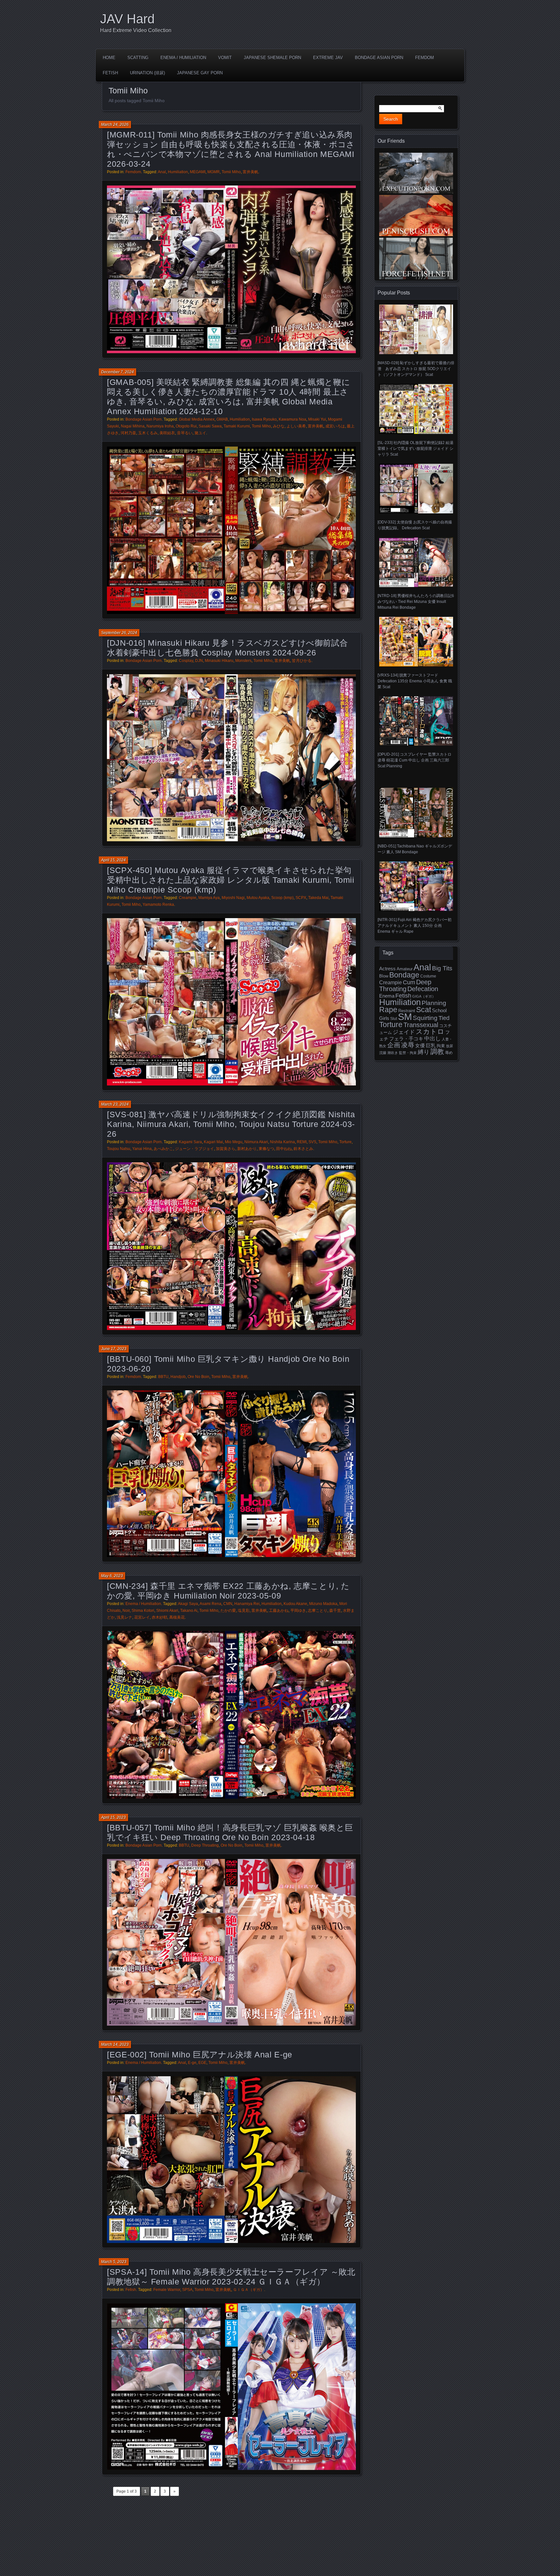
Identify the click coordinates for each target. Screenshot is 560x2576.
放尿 (449, 1046)
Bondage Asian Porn (379, 58)
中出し (432, 1038)
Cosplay (186, 661)
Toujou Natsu (119, 1149)
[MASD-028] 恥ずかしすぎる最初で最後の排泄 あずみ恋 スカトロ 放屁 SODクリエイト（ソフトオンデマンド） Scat (416, 369)
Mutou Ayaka (258, 898)
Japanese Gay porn (200, 73)
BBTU (163, 1377)
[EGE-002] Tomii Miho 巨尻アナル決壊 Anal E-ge (200, 2055)
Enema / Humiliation (183, 58)
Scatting (138, 58)
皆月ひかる (302, 661)
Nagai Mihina (133, 426)
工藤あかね (279, 1611)
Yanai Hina (142, 1149)
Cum (409, 982)
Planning (434, 1003)
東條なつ (266, 1149)
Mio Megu (234, 1142)
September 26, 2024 (119, 633)
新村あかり (247, 1149)
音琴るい (185, 433)
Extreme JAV (328, 58)
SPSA (187, 2290)
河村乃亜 (128, 433)
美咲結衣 (167, 433)
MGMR (214, 172)
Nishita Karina (282, 1142)
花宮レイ (142, 1617)
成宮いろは (335, 426)
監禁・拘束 (408, 1053)
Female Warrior (167, 2290)
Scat (424, 1010)
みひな (279, 426)
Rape (388, 1010)
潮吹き (393, 1053)
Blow (384, 976)
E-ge (192, 2063)
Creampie (188, 898)
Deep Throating (205, 1845)
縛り (424, 1052)
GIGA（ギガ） (424, 996)
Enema (387, 996)
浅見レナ (124, 1617)
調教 (437, 1052)
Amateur (405, 969)
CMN (228, 1604)
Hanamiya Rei (247, 1604)
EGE (202, 2063)
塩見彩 (244, 1611)
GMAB (222, 419)
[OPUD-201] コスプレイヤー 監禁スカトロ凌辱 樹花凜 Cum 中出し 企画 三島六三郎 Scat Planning (414, 760)
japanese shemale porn (272, 58)
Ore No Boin (198, 1377)
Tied (444, 1018)
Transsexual (421, 1025)
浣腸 (383, 1053)
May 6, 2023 (112, 1576)
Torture (345, 1142)
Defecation (423, 989)
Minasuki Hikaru (219, 661)
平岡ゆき (298, 1611)
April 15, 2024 (113, 860)
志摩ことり (318, 1611)
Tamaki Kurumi (237, 426)
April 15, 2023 (113, 1817)
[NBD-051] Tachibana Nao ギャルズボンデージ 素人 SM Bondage (415, 849)
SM (405, 1017)
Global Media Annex (197, 419)
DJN (199, 661)
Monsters (243, 661)
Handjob (178, 1377)
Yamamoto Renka (158, 905)
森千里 (335, 1611)
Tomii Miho (231, 172)
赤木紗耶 (159, 1617)
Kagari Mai (213, 1142)
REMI (302, 1142)
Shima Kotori (143, 1611)
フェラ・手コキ (406, 1039)
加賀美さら (226, 1149)
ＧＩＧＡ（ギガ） (249, 2290)
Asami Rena (210, 1604)
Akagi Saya (188, 1604)
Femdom (425, 58)
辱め (449, 1053)
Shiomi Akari (167, 1611)
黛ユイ (200, 433)
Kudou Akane (295, 1604)
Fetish (110, 73)
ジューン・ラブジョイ (194, 1149)
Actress (387, 969)
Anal (162, 172)
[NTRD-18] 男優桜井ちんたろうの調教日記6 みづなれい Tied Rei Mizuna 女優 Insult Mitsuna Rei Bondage (416, 602)
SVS (312, 1142)
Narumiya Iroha (160, 426)
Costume (428, 976)
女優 (420, 1045)
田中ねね (284, 1149)
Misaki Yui (317, 419)
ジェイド (404, 1032)
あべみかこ (163, 1149)
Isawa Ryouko (264, 419)
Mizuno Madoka (323, 1604)
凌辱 (408, 1045)
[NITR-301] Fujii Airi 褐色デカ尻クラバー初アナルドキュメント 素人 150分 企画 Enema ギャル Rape (414, 926)
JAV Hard (127, 19)
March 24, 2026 (115, 125)
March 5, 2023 (114, 2262)
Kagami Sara (190, 1142)
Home (109, 58)
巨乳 (431, 1046)
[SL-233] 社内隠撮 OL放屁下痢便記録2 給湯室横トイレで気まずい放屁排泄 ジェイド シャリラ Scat (415, 448)
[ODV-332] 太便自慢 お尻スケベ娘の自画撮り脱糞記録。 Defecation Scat (415, 525)
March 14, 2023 (115, 2044)
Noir (126, 1611)
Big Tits (442, 968)
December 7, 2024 (117, 372)
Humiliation (178, 172)
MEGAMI (198, 172)
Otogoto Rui (186, 426)
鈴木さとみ (303, 1149)
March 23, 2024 (115, 1104)
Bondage (404, 975)
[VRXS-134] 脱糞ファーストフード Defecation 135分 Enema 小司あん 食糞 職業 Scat (415, 681)
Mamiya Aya (209, 898)
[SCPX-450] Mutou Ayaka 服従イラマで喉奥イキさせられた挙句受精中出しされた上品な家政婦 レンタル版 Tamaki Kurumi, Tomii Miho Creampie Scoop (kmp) (231, 880)
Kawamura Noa (292, 419)
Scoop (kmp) (282, 898)
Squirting (425, 1018)
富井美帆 (251, 172)
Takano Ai (189, 1611)
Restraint (407, 1011)
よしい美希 (296, 426)
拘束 (441, 1046)
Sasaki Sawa (210, 426)
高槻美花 (177, 1617)
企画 (394, 1045)
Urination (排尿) (147, 73)
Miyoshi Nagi (233, 898)
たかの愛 (228, 1611)
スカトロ (430, 1031)
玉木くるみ (148, 433)
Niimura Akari (256, 1142)
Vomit (225, 58)
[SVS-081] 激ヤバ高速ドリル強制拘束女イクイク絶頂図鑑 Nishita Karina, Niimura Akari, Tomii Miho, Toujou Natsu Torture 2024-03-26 (231, 1124)
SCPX (301, 898)
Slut (394, 1018)
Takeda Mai (318, 898)
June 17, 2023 (114, 1349)
